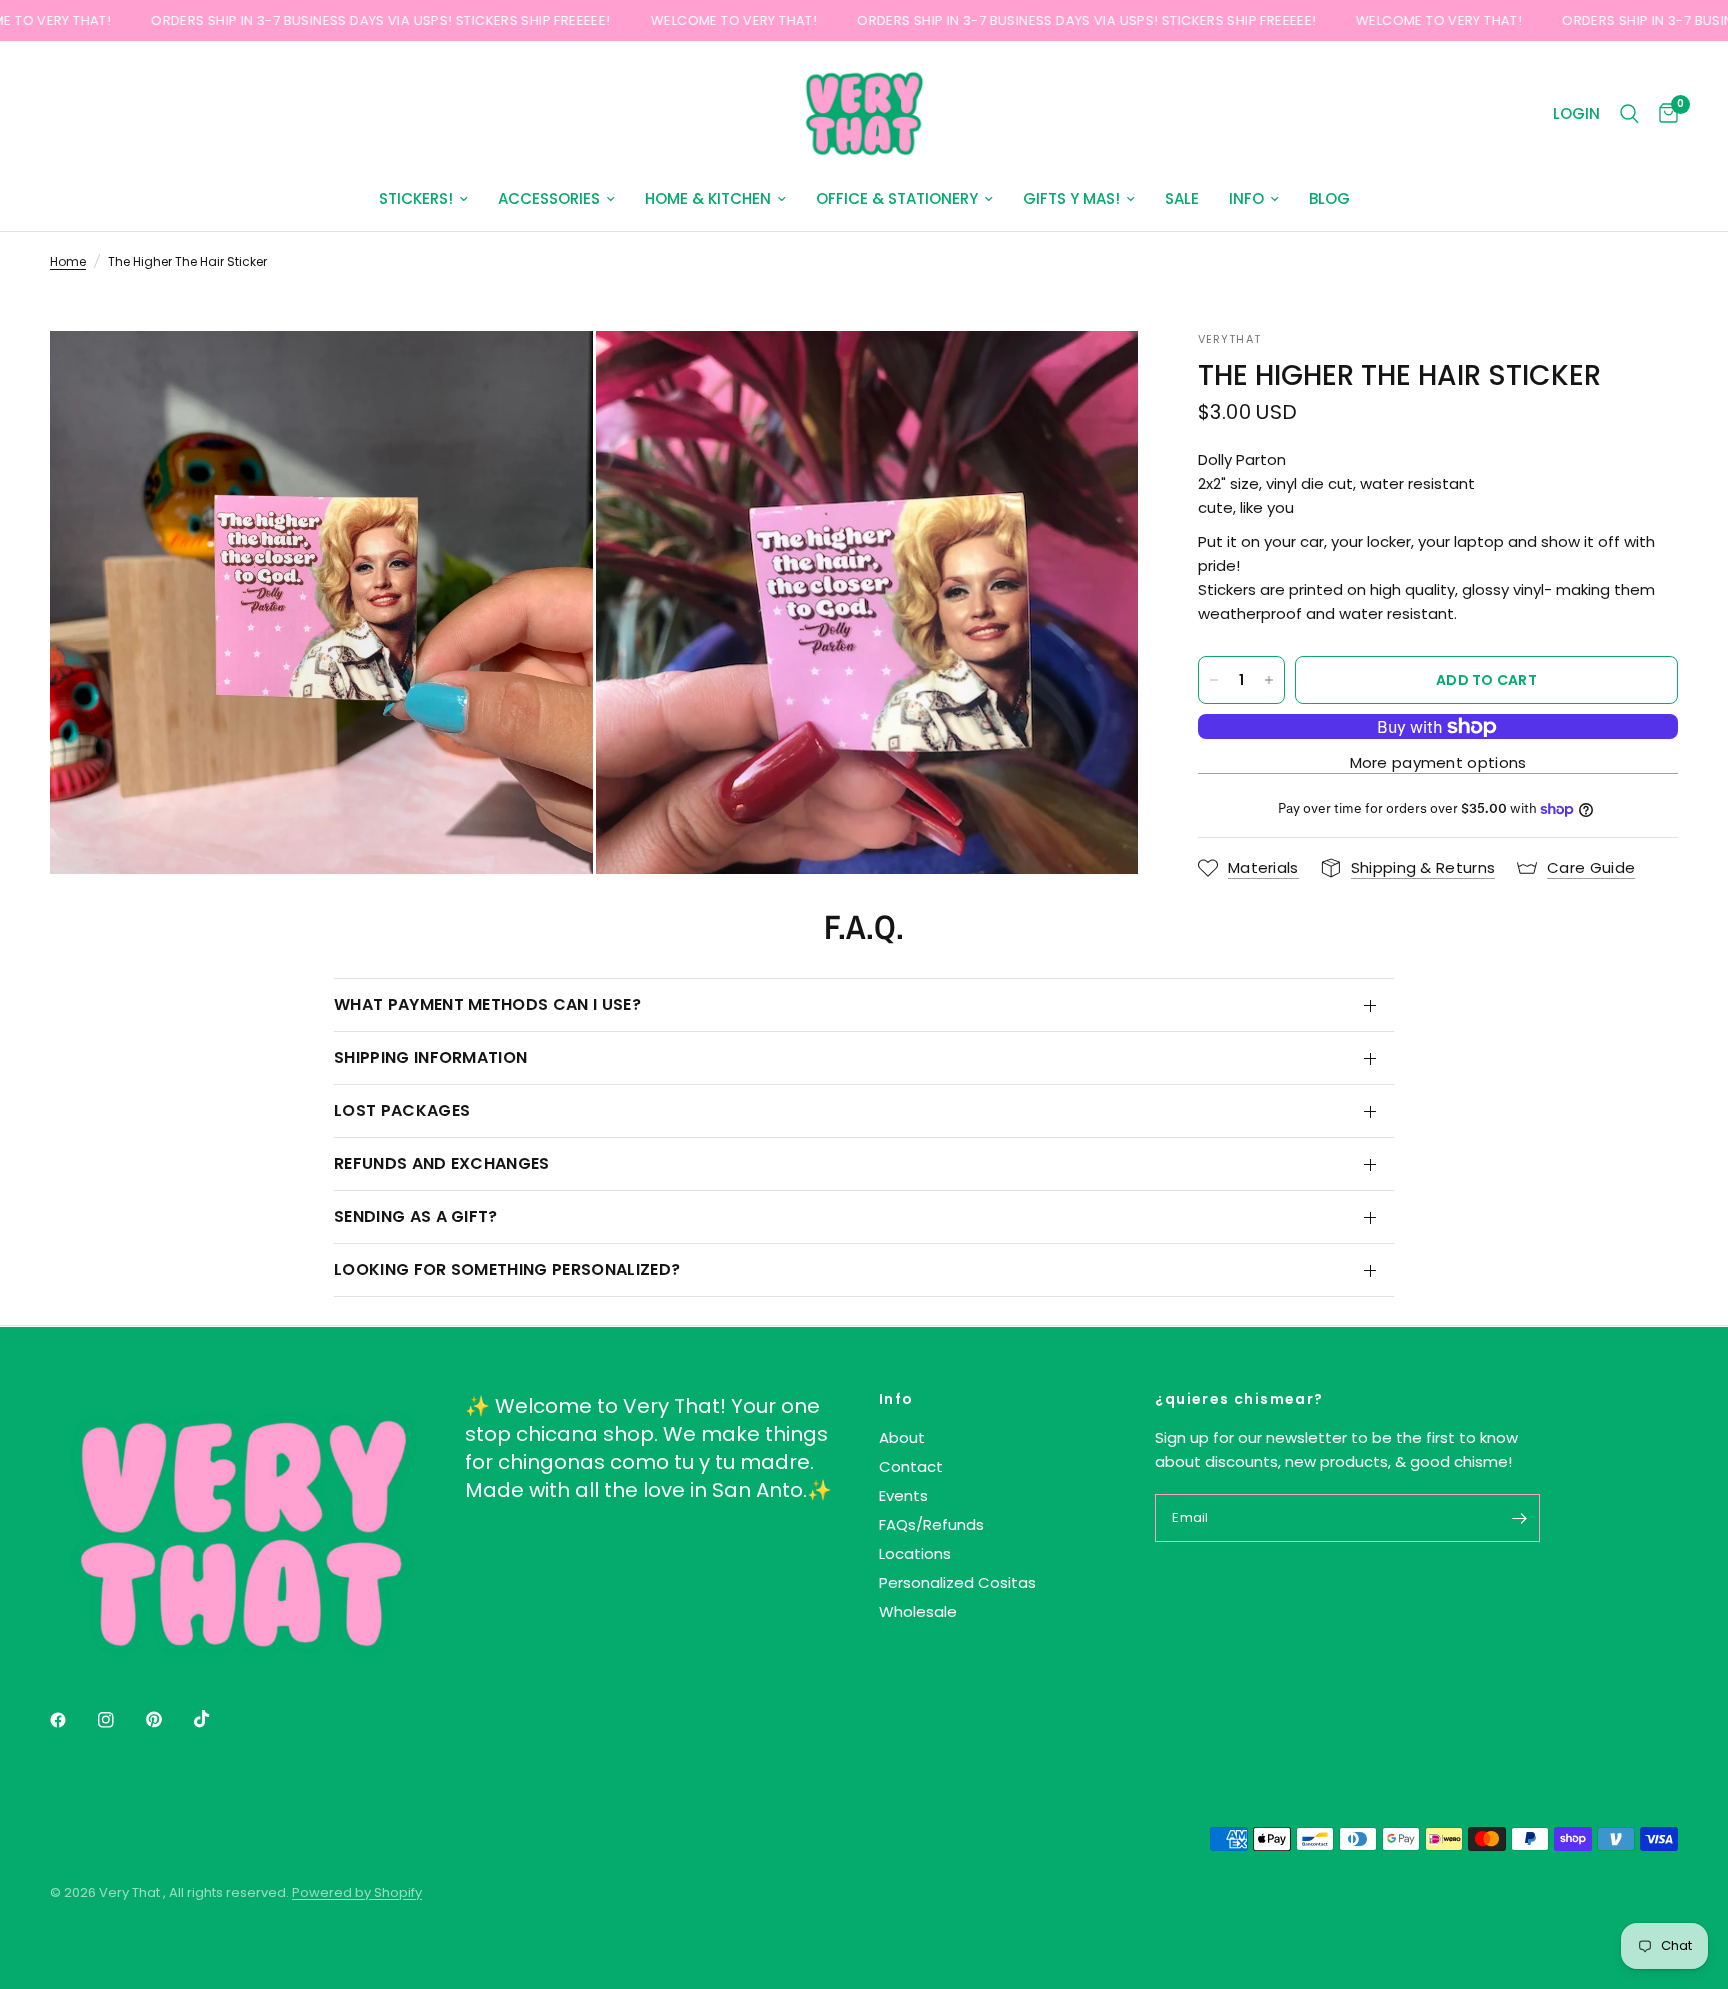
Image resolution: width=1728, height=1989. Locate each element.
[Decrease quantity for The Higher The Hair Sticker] (1214, 680)
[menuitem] (423, 199)
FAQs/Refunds (931, 1524)
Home (68, 261)
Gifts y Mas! (1071, 198)
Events (903, 1495)
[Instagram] (120, 1720)
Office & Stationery (897, 198)
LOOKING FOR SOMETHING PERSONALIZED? (507, 1269)
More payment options (1438, 762)
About (902, 1437)
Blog (1329, 198)
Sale (1182, 198)
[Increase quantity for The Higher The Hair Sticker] (1269, 680)
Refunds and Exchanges (442, 1163)
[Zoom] (551, 373)
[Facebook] (72, 1720)
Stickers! (416, 198)
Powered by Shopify (357, 1892)
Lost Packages (402, 1110)
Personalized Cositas (957, 1582)
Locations (915, 1553)
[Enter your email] (1520, 1518)
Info (1246, 198)
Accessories (549, 198)
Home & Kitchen (708, 198)
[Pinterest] (168, 1720)
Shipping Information (430, 1057)
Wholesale (918, 1611)
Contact (911, 1466)
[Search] (1629, 114)
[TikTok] (216, 1719)
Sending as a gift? (416, 1216)
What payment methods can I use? (487, 1004)
